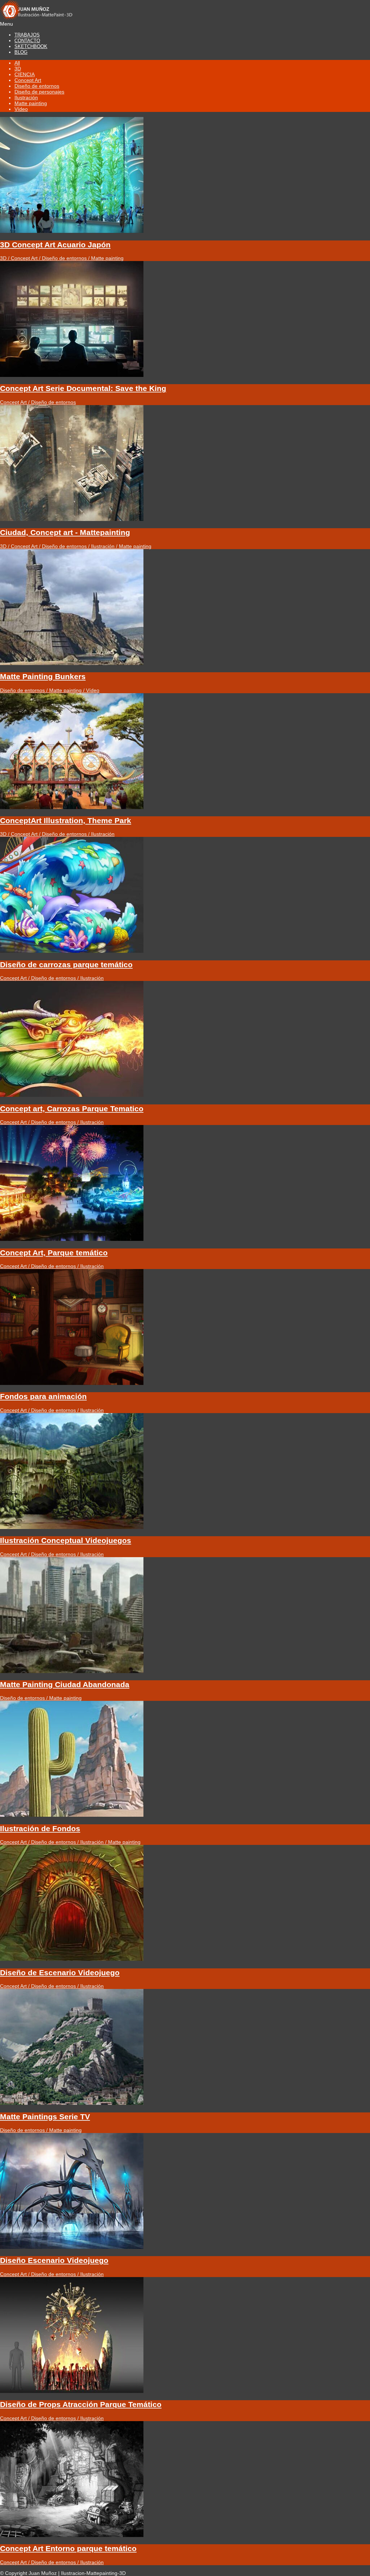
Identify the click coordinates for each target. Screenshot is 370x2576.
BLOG (21, 52)
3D (18, 69)
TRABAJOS (27, 35)
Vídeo (21, 109)
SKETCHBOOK (31, 46)
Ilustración (26, 97)
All (17, 63)
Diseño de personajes (39, 92)
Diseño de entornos (37, 86)
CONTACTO (27, 41)
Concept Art (28, 80)
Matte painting (31, 103)
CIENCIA (25, 74)
